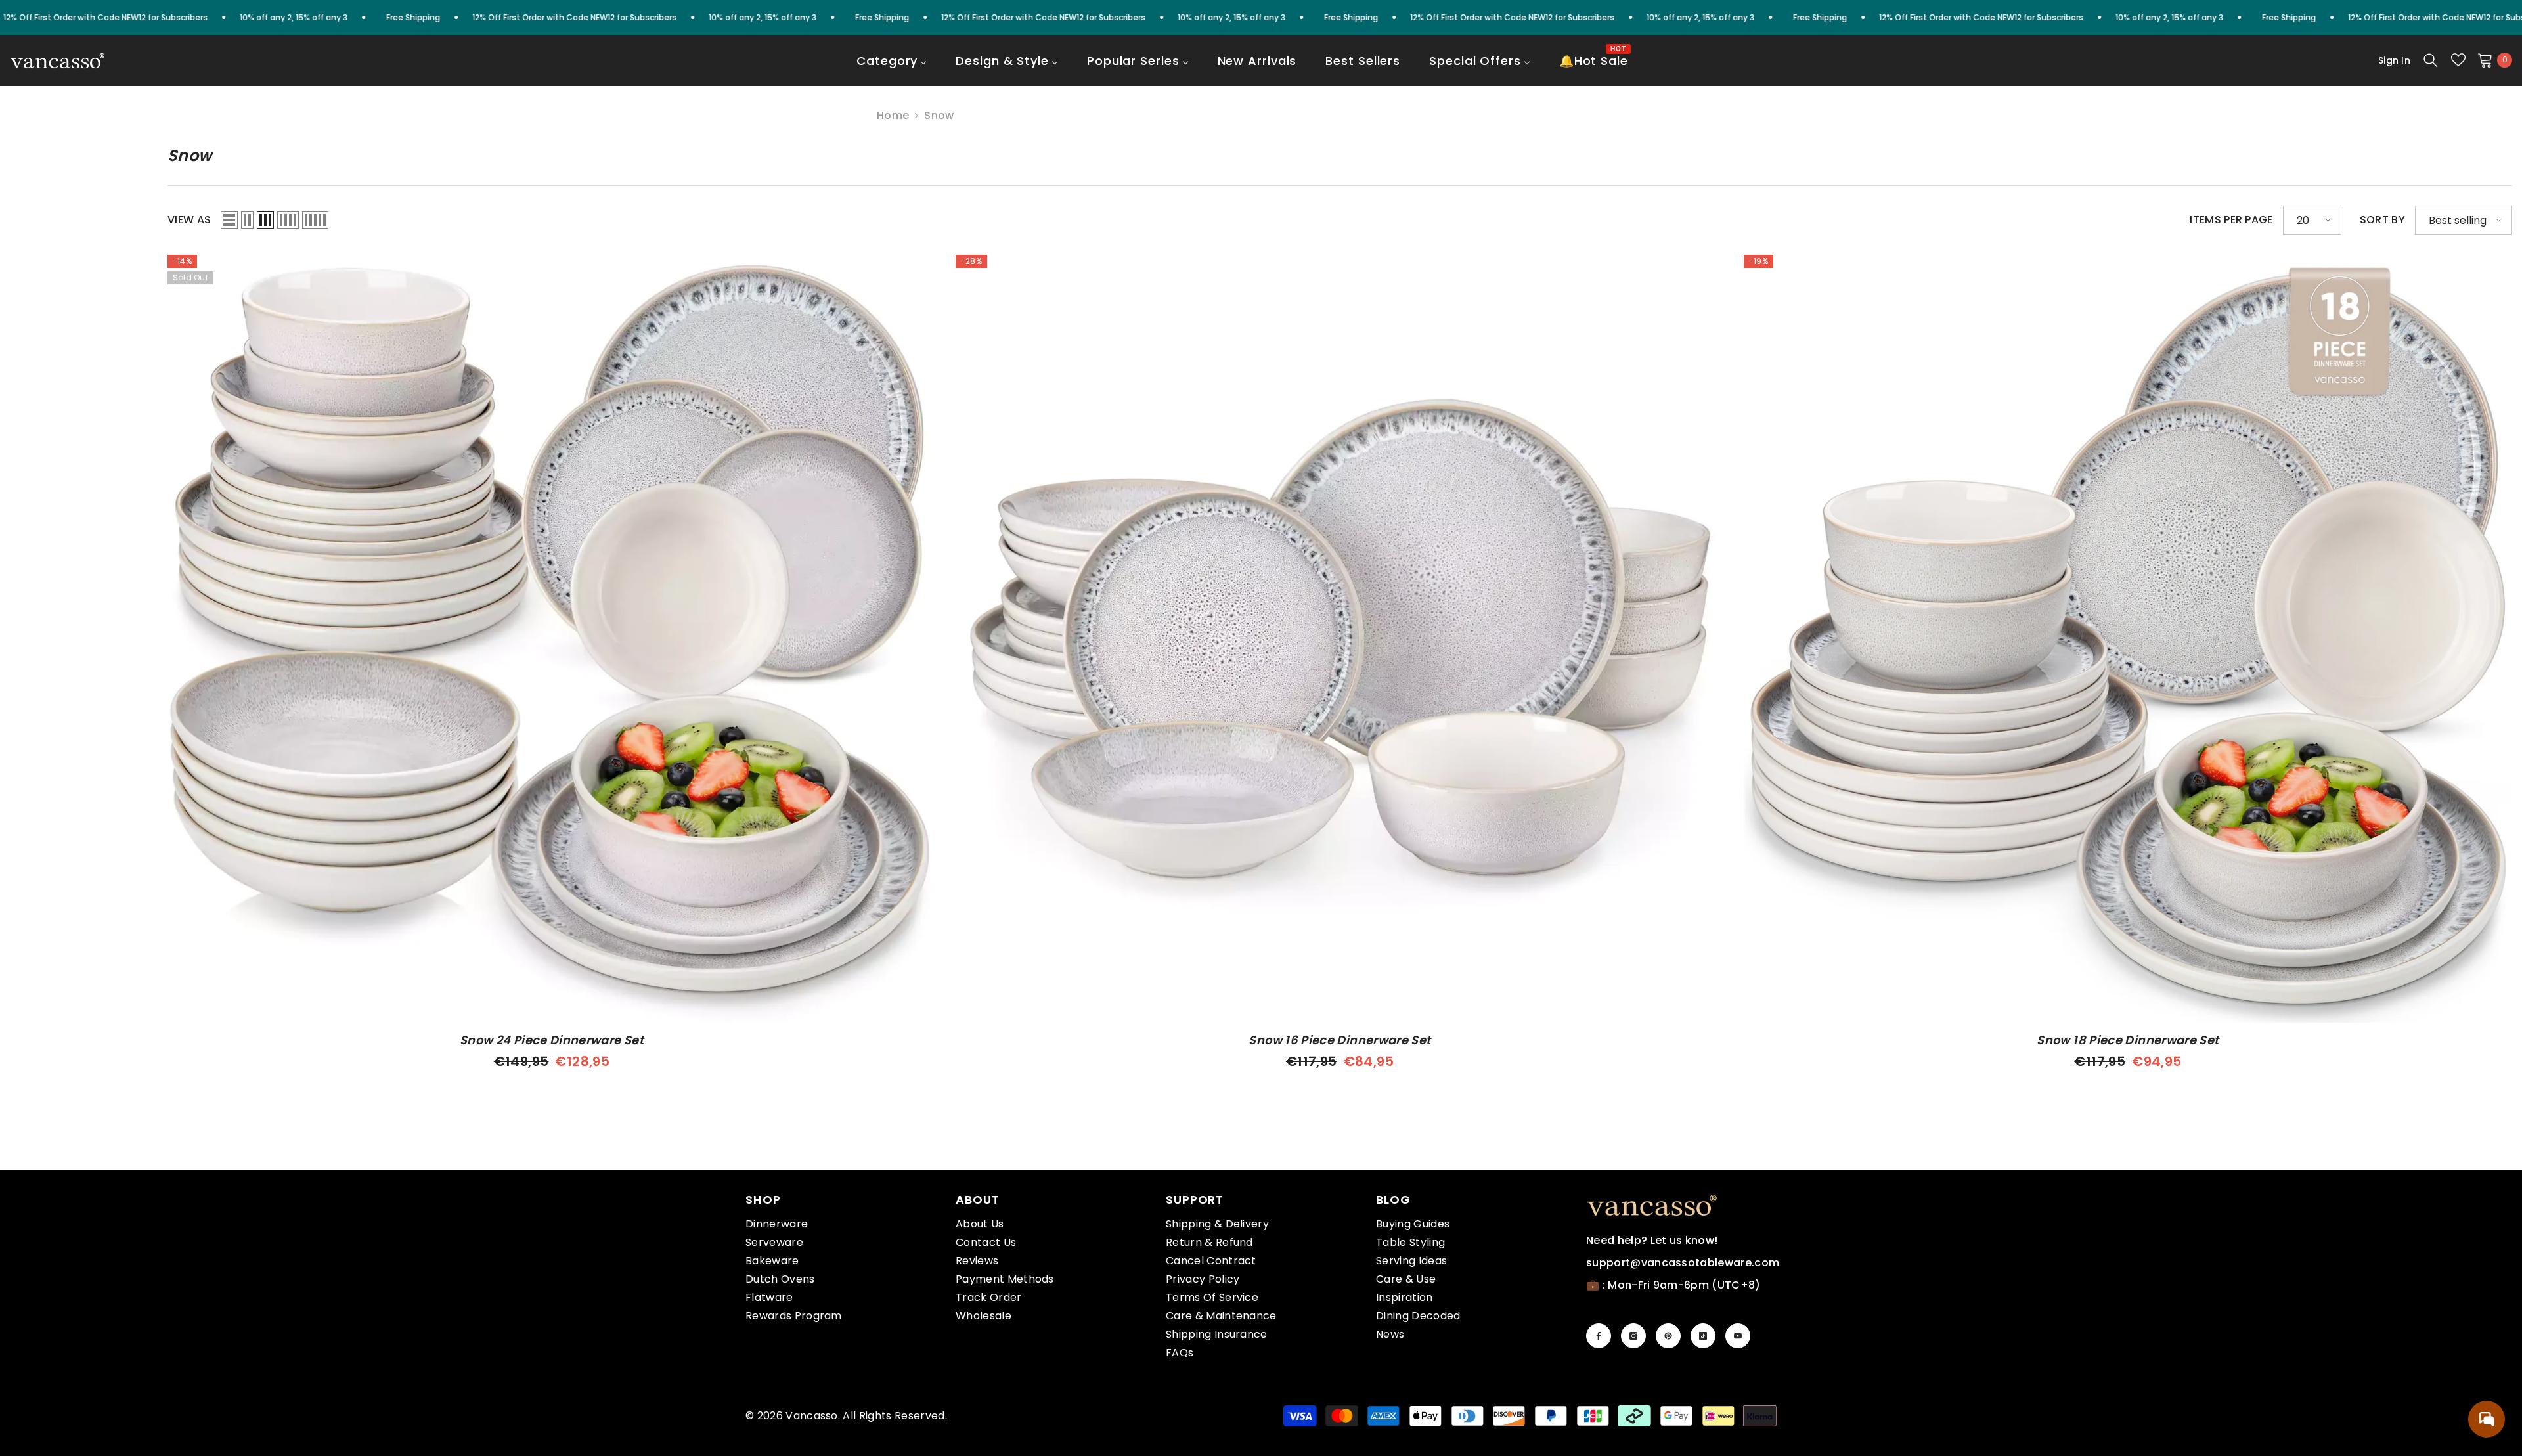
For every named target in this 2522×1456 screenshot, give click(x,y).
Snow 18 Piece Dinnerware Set (2128, 1040)
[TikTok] (1703, 1336)
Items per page (2231, 220)
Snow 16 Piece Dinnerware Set (1339, 1040)
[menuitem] (892, 70)
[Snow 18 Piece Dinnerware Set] (2128, 639)
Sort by (2382, 220)
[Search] (2431, 60)
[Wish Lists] (2458, 60)
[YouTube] (1738, 1336)
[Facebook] (1599, 1336)
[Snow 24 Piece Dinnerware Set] (552, 639)
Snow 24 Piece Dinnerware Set (552, 1040)
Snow (939, 115)
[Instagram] (1633, 1336)
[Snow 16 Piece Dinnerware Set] (1340, 639)
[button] (229, 220)
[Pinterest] (1668, 1336)
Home (893, 116)
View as (189, 220)
